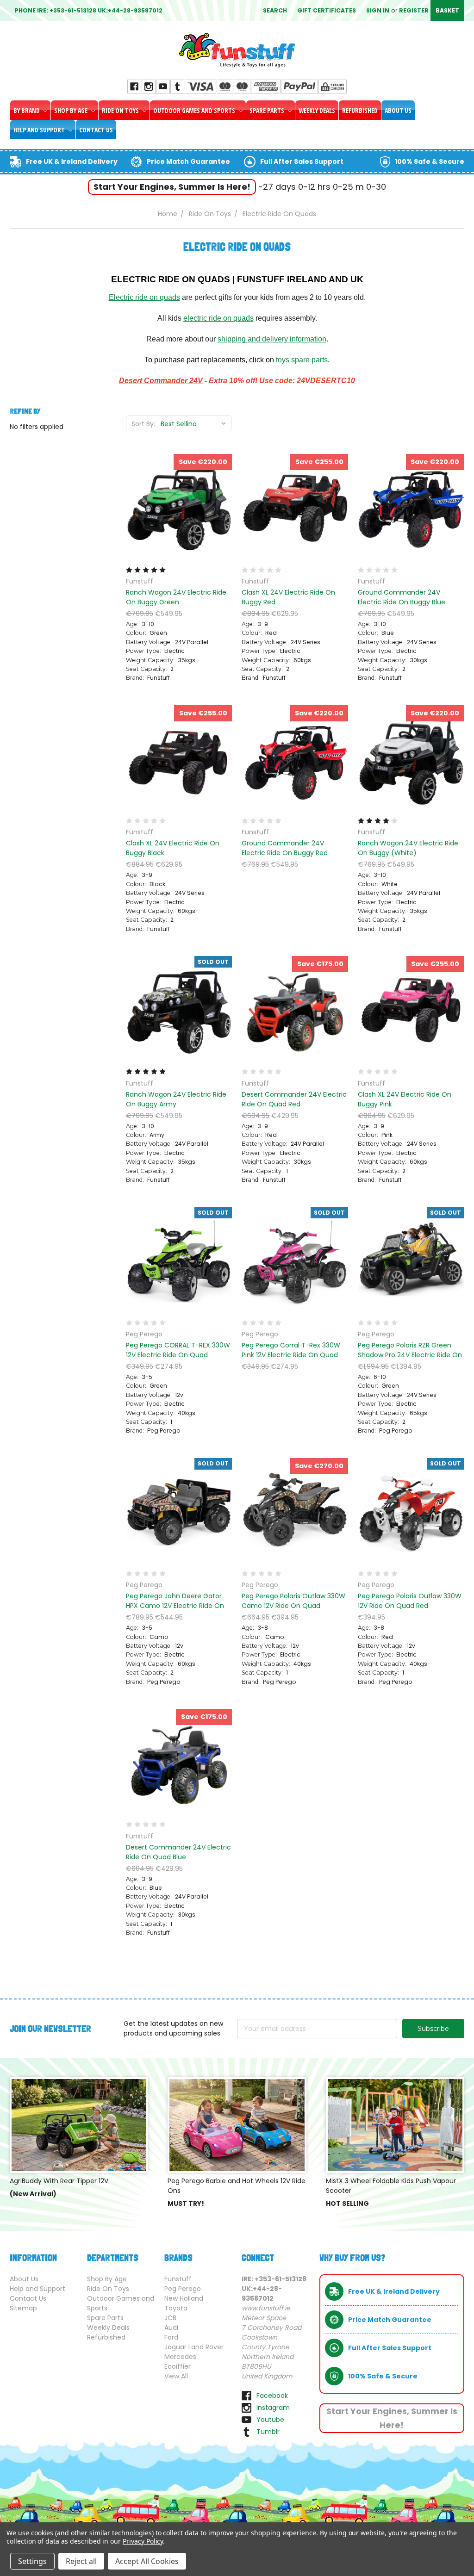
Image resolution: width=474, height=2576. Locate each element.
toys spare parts (302, 360)
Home (168, 214)
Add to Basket (179, 524)
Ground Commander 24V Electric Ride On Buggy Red (285, 848)
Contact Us (96, 130)
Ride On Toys (121, 110)
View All (176, 2376)
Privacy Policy (143, 2541)
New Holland (184, 2298)
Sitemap (23, 2308)
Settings (32, 2561)
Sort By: (143, 424)
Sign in (378, 10)
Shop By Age (72, 110)
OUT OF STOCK (179, 1025)
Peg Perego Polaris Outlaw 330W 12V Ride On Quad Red (410, 1601)
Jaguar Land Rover (194, 2347)
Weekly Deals (317, 110)
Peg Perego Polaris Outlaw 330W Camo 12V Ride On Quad (293, 1601)
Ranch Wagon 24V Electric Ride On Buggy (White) (408, 848)
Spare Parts (268, 110)
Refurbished (360, 110)
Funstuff (178, 2279)
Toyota (176, 2308)
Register (414, 10)
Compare (176, 508)
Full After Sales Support (302, 161)
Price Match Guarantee (188, 161)
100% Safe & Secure (430, 161)
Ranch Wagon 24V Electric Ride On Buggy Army (176, 1099)
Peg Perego (183, 2289)
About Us (398, 110)
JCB (170, 2318)
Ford (171, 2337)
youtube (270, 2420)
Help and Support (40, 130)
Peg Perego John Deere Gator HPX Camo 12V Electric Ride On (175, 1601)
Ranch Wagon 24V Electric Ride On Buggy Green (176, 597)
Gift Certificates (327, 10)
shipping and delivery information (272, 339)
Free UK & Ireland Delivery (72, 161)
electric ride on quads (218, 318)
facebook (272, 2396)
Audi (171, 2328)
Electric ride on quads (144, 297)
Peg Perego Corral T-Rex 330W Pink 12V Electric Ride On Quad (291, 1350)
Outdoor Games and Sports (195, 110)
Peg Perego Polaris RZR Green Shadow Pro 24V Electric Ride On (410, 1350)
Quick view (179, 491)
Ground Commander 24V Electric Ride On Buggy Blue (402, 597)
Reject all (81, 2561)
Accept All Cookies (147, 2561)
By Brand (27, 110)
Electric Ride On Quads (279, 214)
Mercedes (180, 2357)
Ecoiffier (178, 2366)
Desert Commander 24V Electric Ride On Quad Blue (178, 1852)
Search (275, 10)
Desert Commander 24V (161, 381)
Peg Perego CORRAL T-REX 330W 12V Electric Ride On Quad (178, 1350)
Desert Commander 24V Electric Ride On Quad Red (294, 1099)
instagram (273, 2408)
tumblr (268, 2432)
